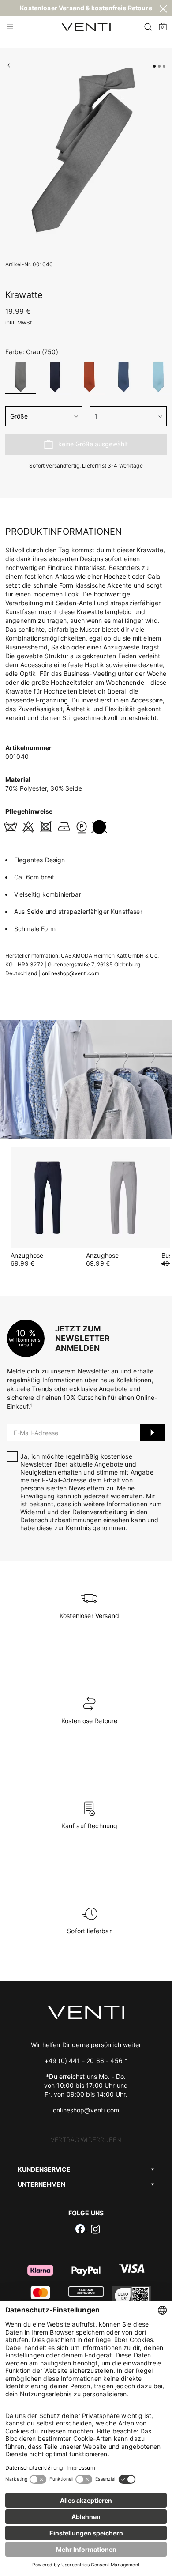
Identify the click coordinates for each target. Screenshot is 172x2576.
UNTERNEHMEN (41, 2184)
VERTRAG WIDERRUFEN (86, 2140)
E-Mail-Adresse (36, 1433)
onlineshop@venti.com (71, 973)
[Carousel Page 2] (159, 66)
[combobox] (44, 416)
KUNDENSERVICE (44, 2169)
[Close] (163, 10)
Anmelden (153, 1433)
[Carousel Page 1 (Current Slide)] (154, 66)
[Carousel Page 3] (164, 66)
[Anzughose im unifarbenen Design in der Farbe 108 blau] (48, 1198)
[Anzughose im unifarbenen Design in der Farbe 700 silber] (123, 1198)
